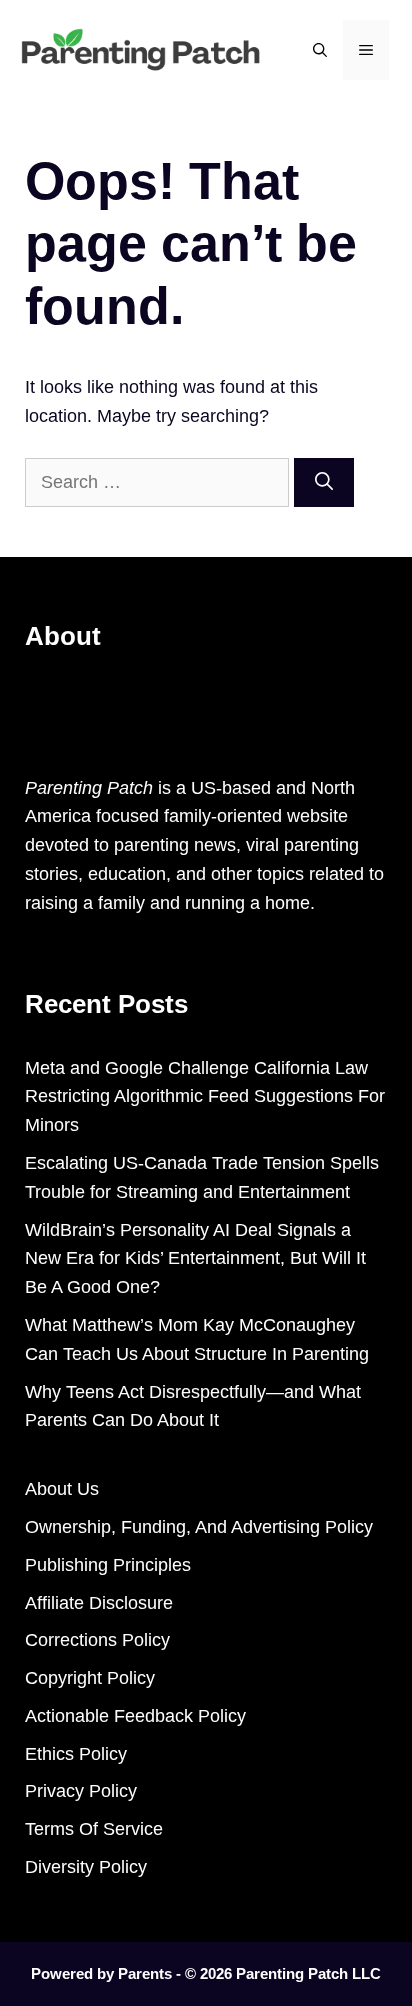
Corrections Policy (97, 1640)
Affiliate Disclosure (99, 1603)
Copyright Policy (90, 1678)
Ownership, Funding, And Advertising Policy (199, 1527)
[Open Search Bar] (320, 50)
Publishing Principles (108, 1565)
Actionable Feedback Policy (135, 1716)
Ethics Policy (76, 1754)
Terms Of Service (94, 1829)
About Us (62, 1489)
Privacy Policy (81, 1791)
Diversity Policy (86, 1867)
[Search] (324, 482)
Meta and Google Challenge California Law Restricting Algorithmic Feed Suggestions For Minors (205, 1097)
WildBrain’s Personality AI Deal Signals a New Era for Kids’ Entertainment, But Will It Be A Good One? (195, 1259)
